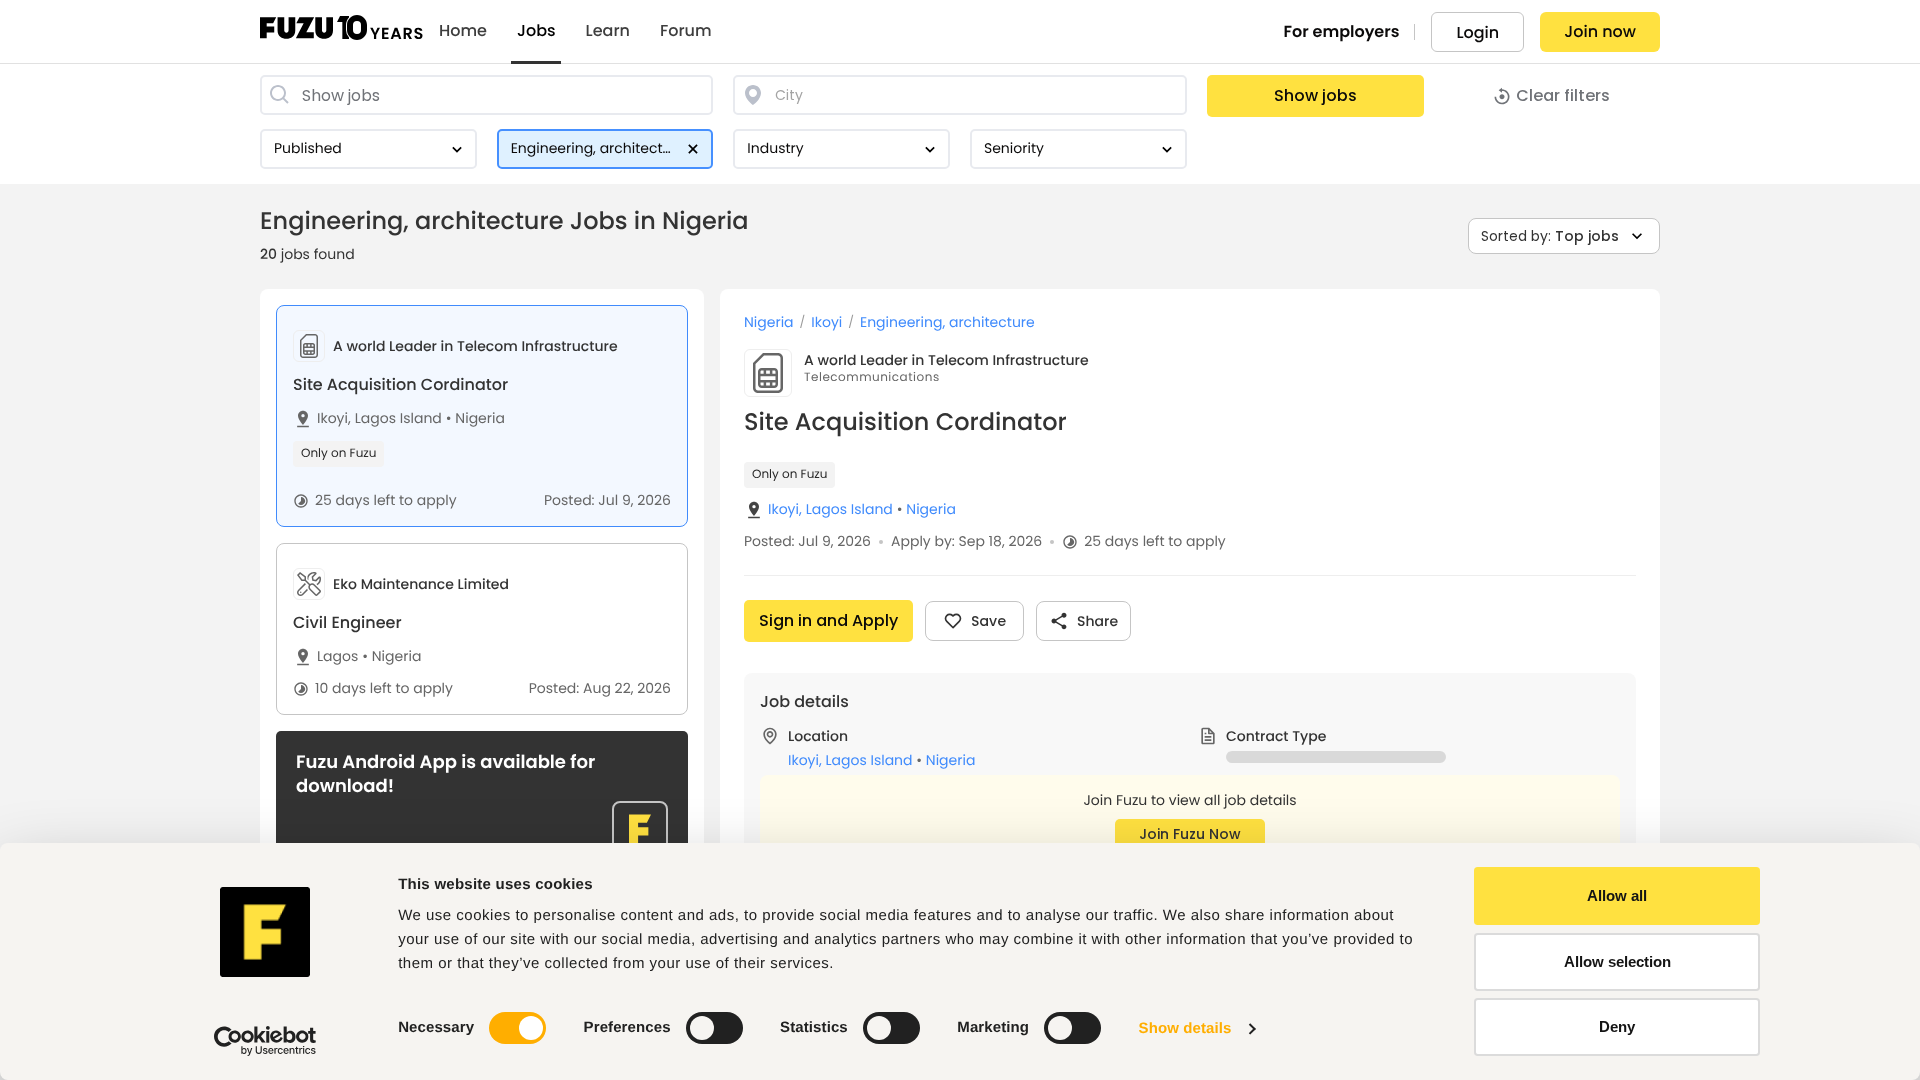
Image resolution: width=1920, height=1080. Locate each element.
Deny (1617, 1026)
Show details (1185, 1028)
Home (463, 31)
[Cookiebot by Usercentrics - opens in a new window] (265, 1041)
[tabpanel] (1190, 684)
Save (988, 621)
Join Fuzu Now (1190, 834)
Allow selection (1617, 961)
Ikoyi (826, 322)
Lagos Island (398, 418)
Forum (686, 31)
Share (1097, 621)
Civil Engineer (347, 622)
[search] (486, 95)
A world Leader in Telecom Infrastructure (946, 360)
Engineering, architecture (947, 322)
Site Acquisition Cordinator (400, 384)
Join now (1600, 31)
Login (1477, 32)
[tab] (482, 416)
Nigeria (475, 418)
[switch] (714, 1028)
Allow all (1617, 895)
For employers (1342, 31)
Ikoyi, (334, 418)
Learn (608, 31)
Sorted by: (1550, 236)
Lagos (337, 656)
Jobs (536, 31)
